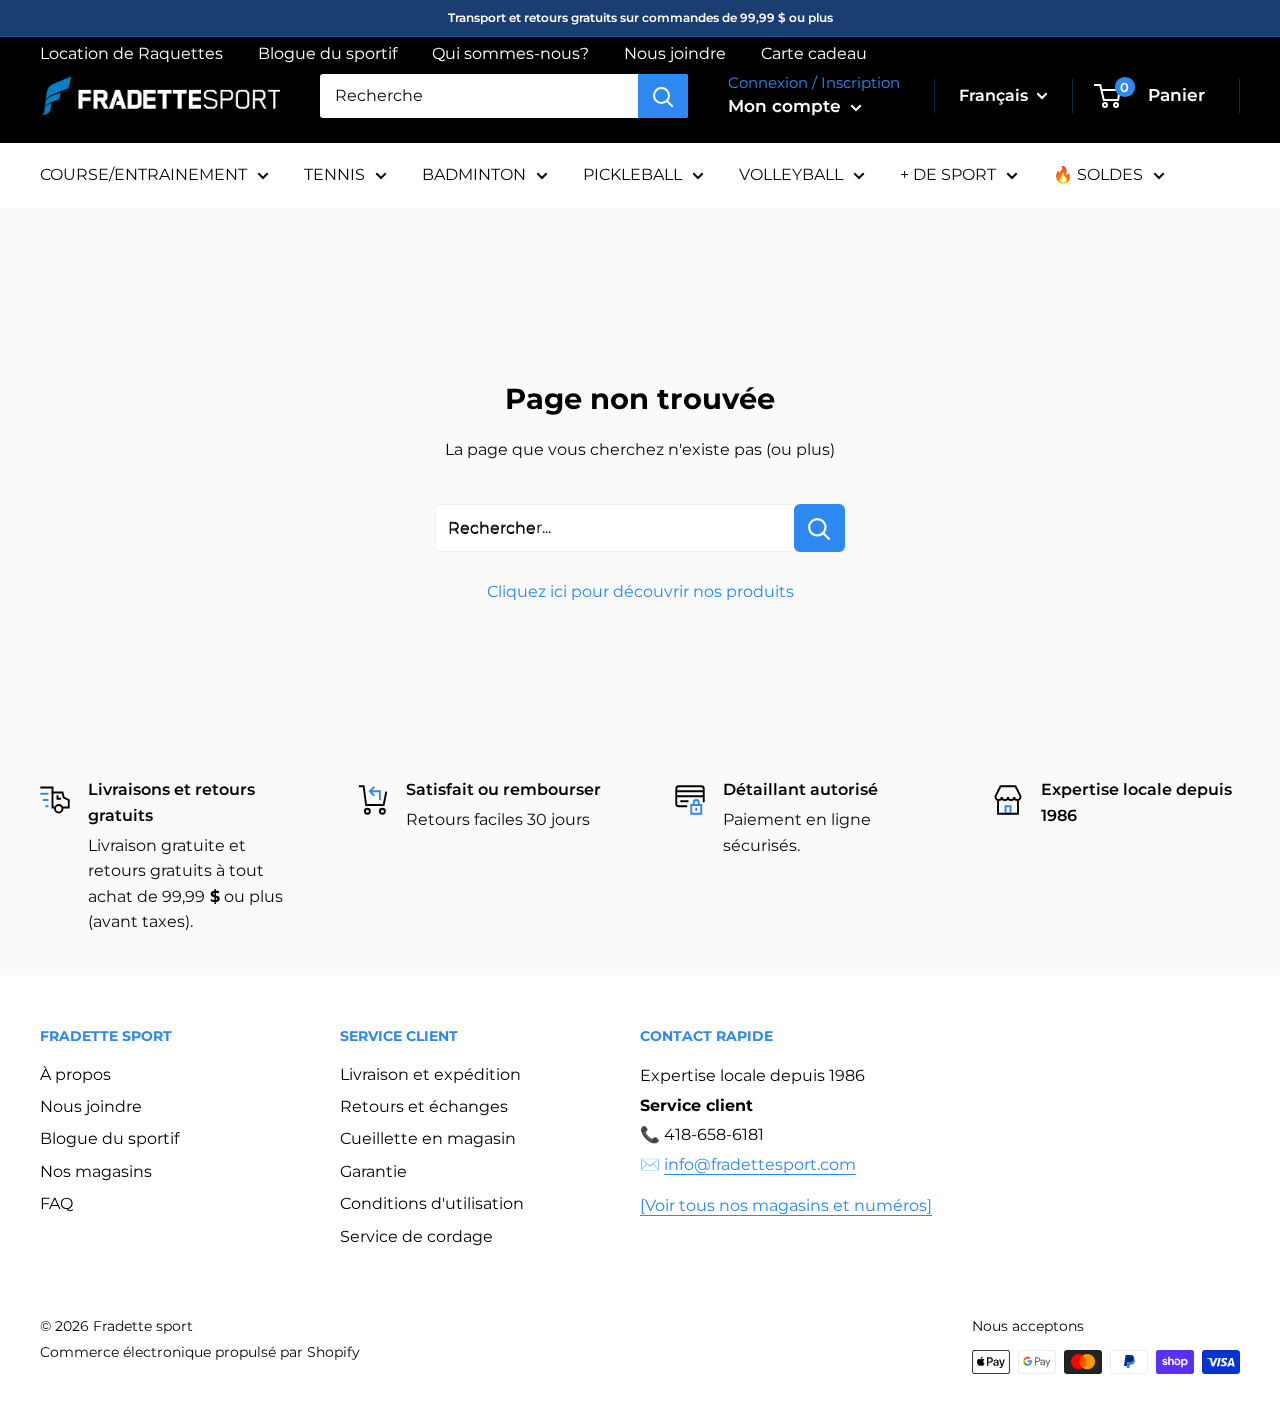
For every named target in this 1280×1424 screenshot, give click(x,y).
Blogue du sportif (327, 53)
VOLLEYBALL (791, 174)
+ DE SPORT (948, 174)
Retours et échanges (424, 1106)
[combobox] (479, 96)
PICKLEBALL (632, 174)
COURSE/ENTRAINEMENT (143, 174)
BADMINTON (474, 174)
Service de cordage (416, 1236)
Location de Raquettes (131, 53)
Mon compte (787, 106)
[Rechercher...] (819, 528)
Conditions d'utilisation (432, 1203)
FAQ (56, 1203)
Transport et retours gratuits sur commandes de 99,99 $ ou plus (640, 17)
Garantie (373, 1171)
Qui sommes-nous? (510, 53)
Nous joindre (675, 53)
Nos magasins (96, 1171)
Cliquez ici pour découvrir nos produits (640, 591)
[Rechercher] (663, 96)
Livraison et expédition (430, 1074)
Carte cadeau (814, 53)
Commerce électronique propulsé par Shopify (200, 1352)
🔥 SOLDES (1098, 174)
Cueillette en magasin (428, 1138)
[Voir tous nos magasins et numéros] (786, 1205)
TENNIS (334, 174)
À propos (75, 1074)
